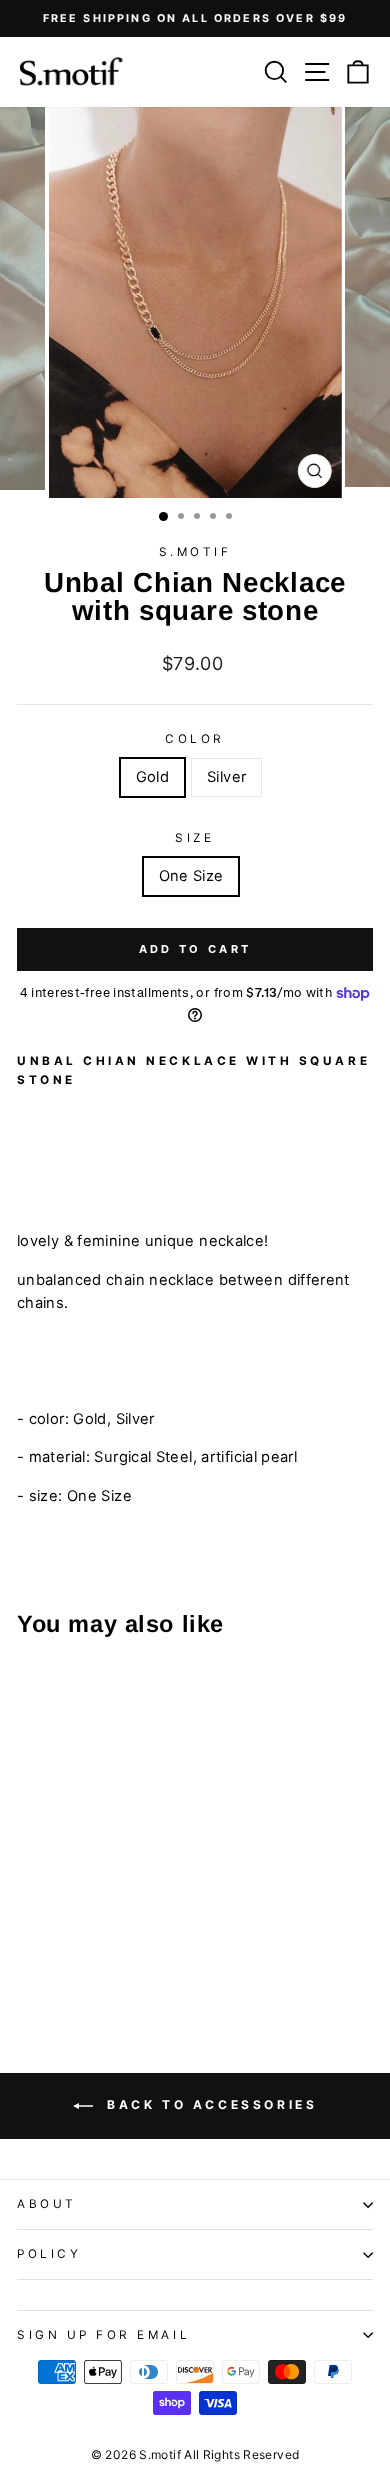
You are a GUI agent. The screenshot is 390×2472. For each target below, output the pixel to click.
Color (195, 739)
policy (49, 2254)
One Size (191, 876)
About (47, 2204)
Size (194, 838)
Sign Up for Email (103, 2335)
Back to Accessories (209, 2105)
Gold (152, 777)
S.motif (195, 552)
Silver (226, 777)
